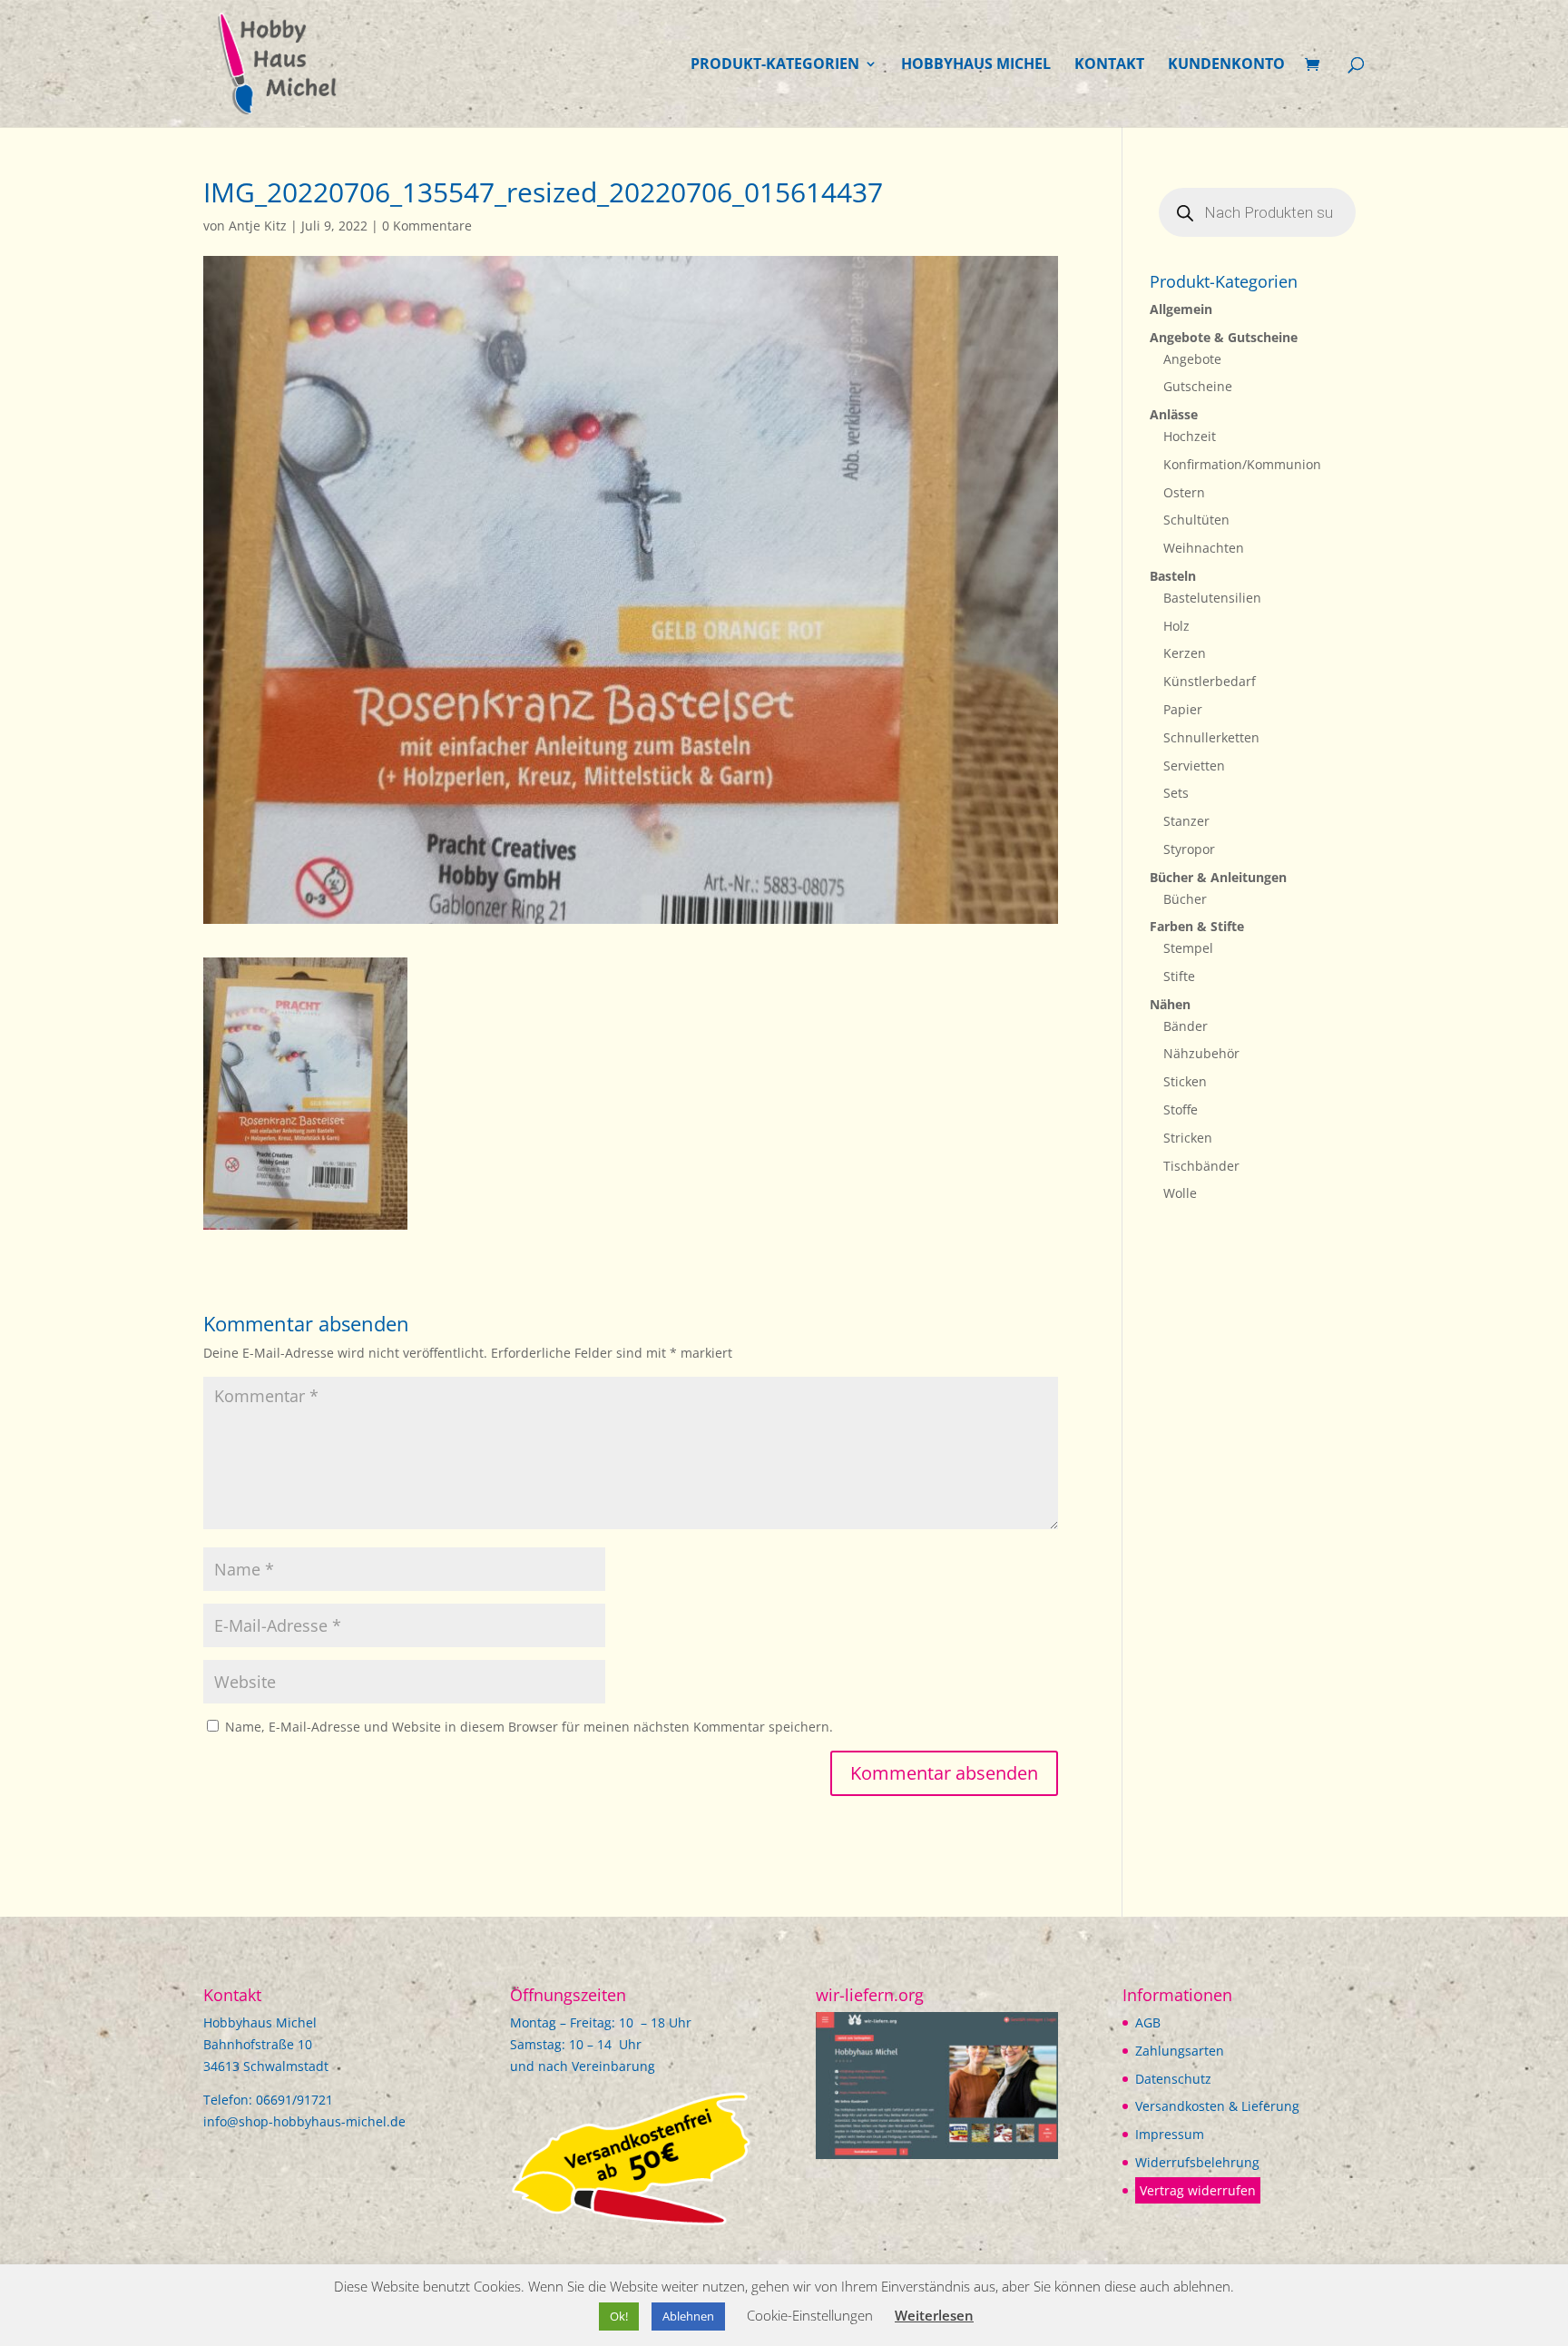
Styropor (1189, 849)
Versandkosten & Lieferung (1217, 2106)
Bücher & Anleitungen (1218, 877)
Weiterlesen (934, 2315)
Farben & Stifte (1197, 926)
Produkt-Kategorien (775, 65)
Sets (1176, 793)
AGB (1148, 2022)
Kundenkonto (1226, 65)
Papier (1183, 709)
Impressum (1170, 2134)
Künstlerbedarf (1210, 681)
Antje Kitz (258, 226)
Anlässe (1174, 414)
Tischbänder (1201, 1166)
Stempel (1188, 948)
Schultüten (1196, 520)
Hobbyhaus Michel (976, 65)
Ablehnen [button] (688, 2316)
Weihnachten (1204, 548)
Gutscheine (1198, 386)
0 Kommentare (427, 226)
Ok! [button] (619, 2316)
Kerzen (1185, 653)
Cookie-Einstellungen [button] (810, 2315)
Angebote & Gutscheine (1224, 337)
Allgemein (1181, 309)
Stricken (1188, 1138)
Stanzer (1186, 821)
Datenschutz (1173, 2079)
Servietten (1194, 766)
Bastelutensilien (1212, 598)
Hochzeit (1190, 436)
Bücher (1185, 899)
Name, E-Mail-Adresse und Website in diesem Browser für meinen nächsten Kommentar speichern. (529, 1727)
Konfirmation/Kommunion (1242, 464)
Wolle (1180, 1193)
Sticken (1185, 1081)
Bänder (1186, 1026)
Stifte (1179, 976)
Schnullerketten (1211, 737)
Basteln (1173, 576)
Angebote (1192, 359)
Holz (1176, 626)
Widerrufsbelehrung (1197, 2162)
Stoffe (1181, 1109)
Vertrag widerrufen (1198, 2190)
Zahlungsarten (1180, 2051)
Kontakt (1109, 65)
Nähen (1170, 1004)
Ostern (1184, 492)
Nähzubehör (1201, 1053)
